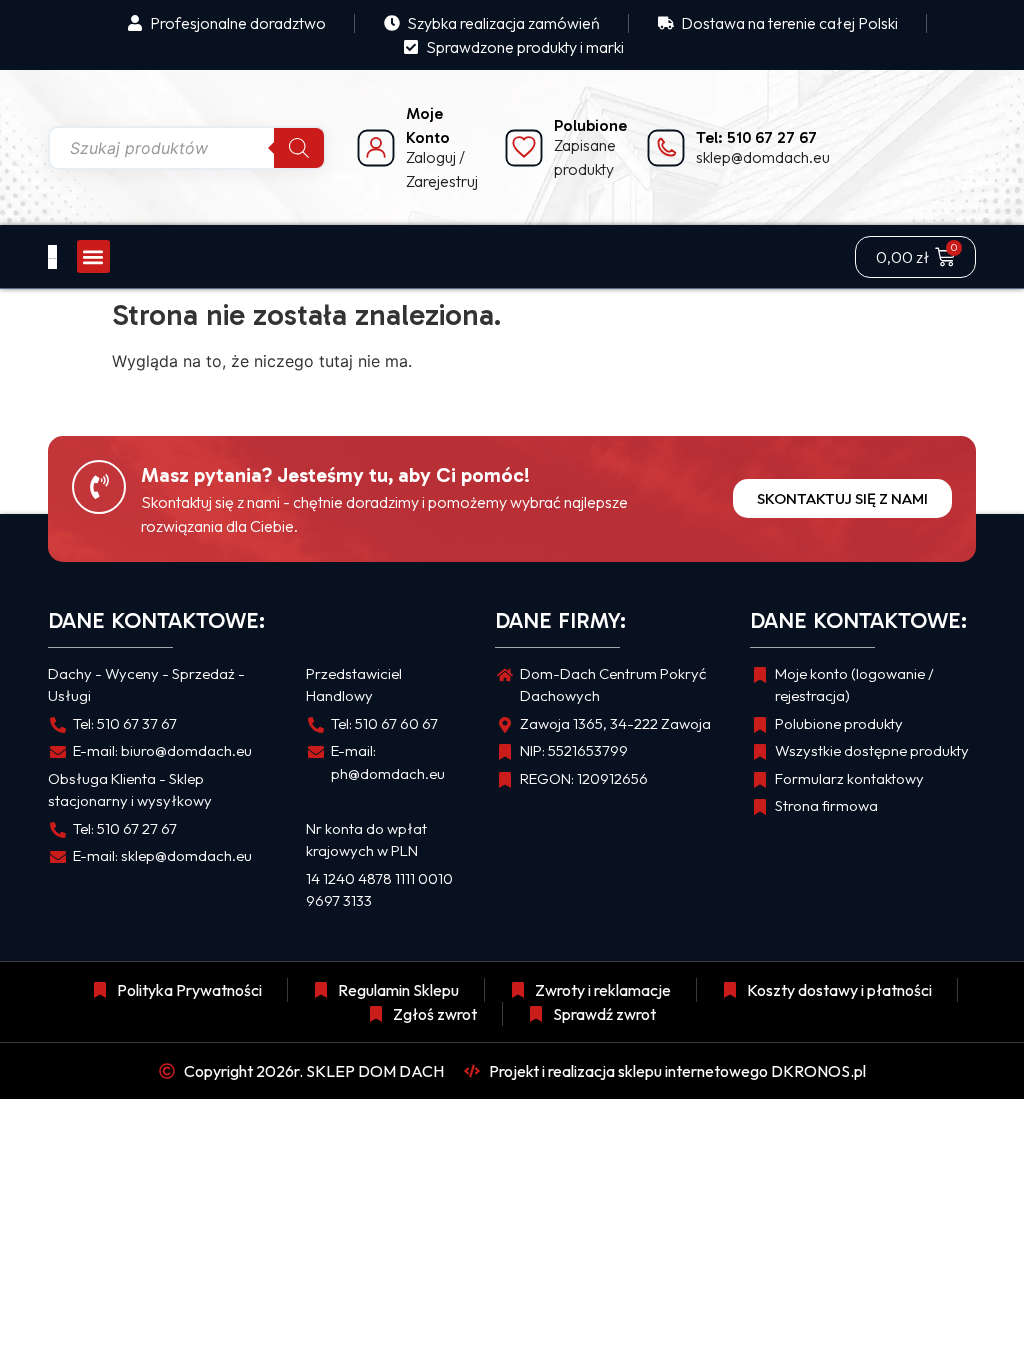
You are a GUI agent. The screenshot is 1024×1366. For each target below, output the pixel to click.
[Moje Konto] (376, 148)
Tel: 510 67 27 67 (756, 137)
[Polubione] (524, 148)
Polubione (590, 125)
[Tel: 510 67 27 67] (666, 148)
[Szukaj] (299, 148)
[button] (93, 256)
